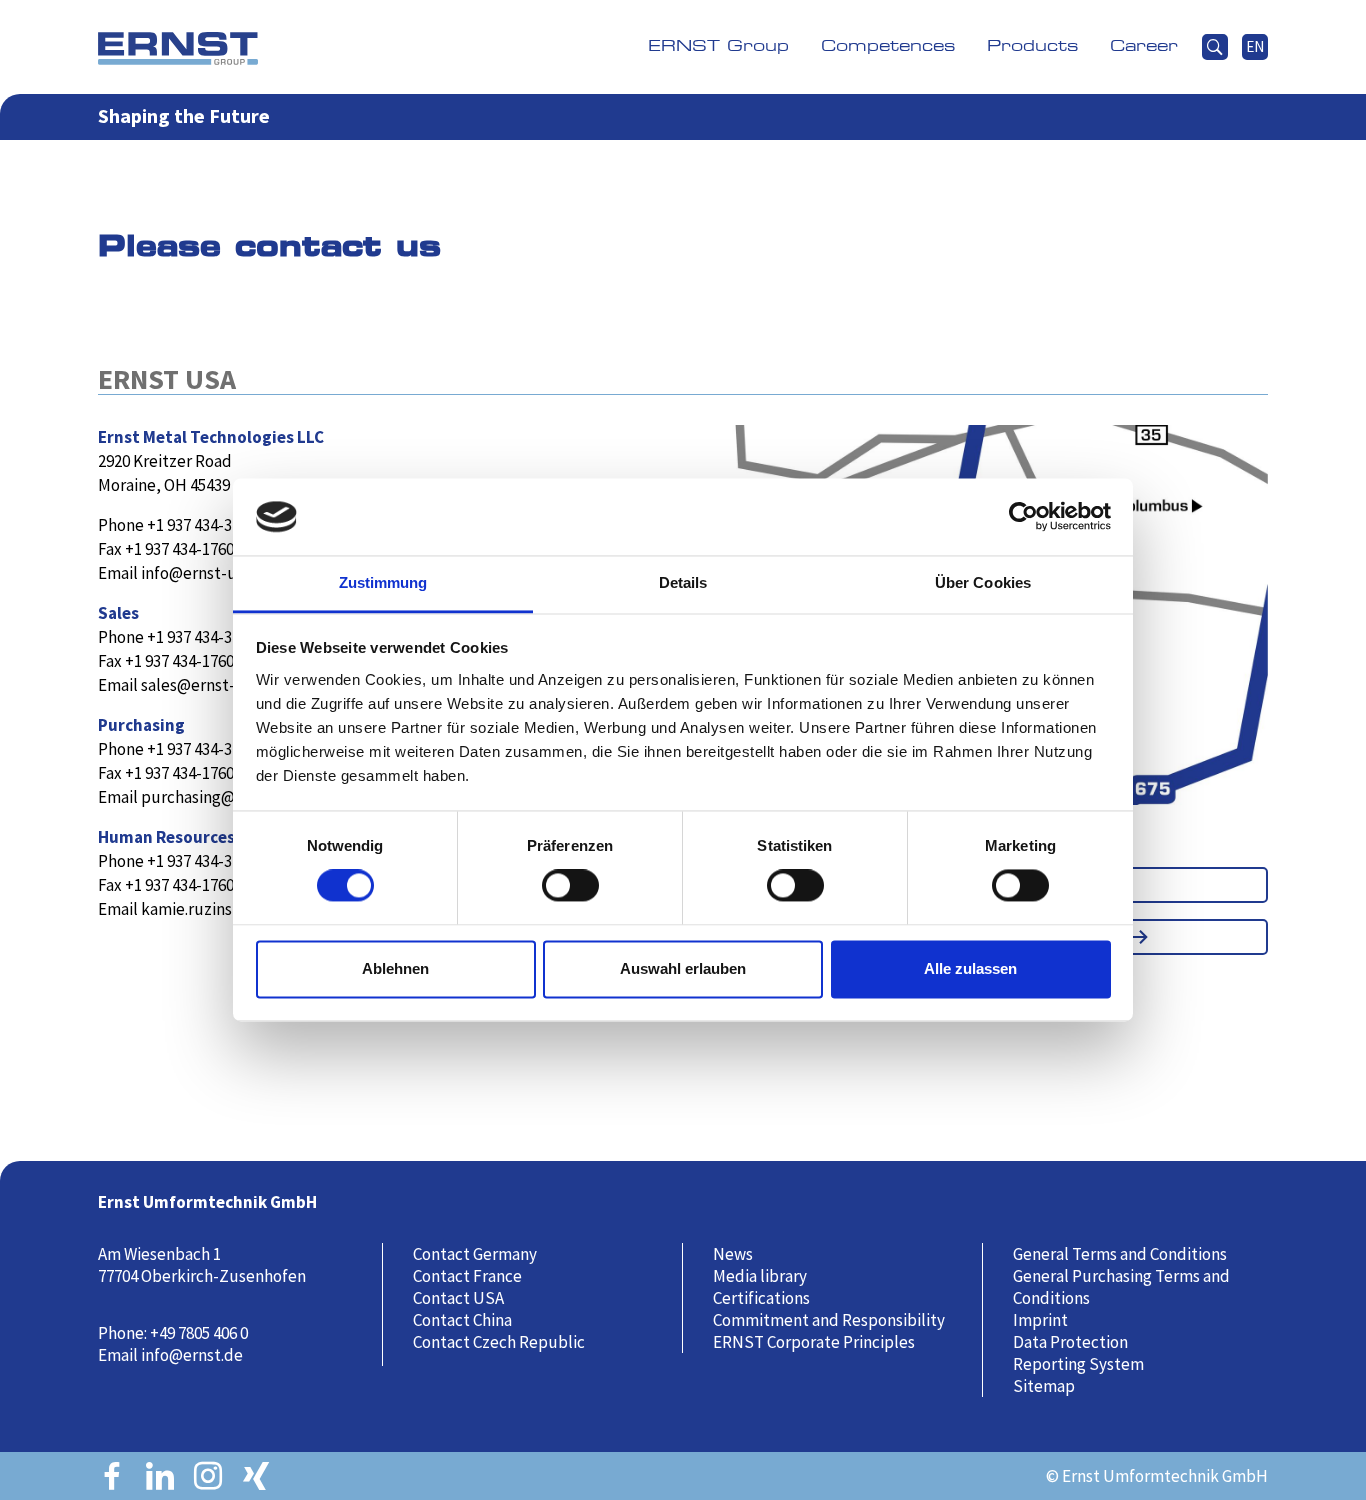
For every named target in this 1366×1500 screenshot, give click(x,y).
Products (1032, 46)
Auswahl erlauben (683, 968)
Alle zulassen (970, 968)
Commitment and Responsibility (829, 1320)
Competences (888, 46)
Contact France (467, 1276)
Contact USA (458, 1298)
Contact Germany (475, 1254)
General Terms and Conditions (1120, 1254)
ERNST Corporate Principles (814, 1342)
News (733, 1254)
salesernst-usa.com (217, 685)
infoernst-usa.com (213, 573)
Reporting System (1078, 1364)
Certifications (761, 1298)
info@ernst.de (192, 1355)
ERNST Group (718, 46)
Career (1144, 46)
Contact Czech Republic (499, 1342)
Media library (760, 1276)
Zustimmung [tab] (383, 582)
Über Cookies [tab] (983, 582)
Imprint (1040, 1320)
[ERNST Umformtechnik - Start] (178, 47)
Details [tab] (683, 582)
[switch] (577, 895)
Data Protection (1070, 1342)
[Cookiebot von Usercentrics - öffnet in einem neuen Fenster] (1023, 517)
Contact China (462, 1320)
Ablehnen (395, 968)
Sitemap (1044, 1386)
